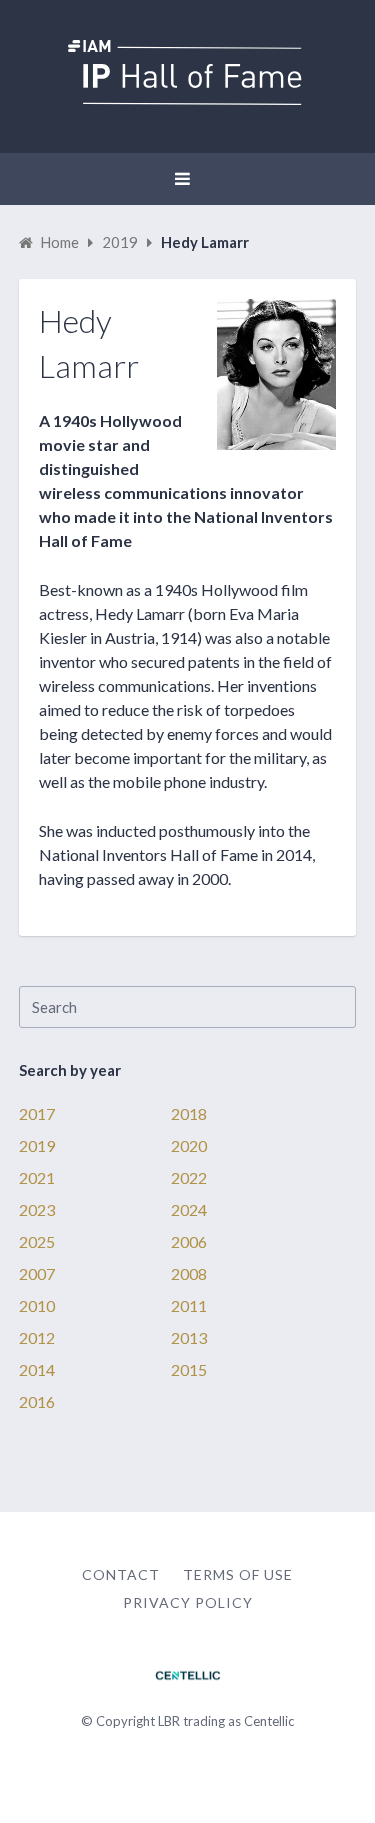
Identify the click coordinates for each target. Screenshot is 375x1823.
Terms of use (238, 1574)
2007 (37, 1273)
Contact (121, 1574)
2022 (189, 1177)
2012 (37, 1337)
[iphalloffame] (187, 98)
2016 (37, 1401)
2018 (189, 1113)
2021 (37, 1177)
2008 (189, 1273)
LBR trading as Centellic (226, 1721)
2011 (189, 1305)
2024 (189, 1209)
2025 (37, 1241)
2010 (37, 1305)
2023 (37, 1209)
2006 (189, 1241)
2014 (37, 1369)
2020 (189, 1145)
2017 (37, 1113)
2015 (189, 1369)
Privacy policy (188, 1602)
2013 (189, 1337)
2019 (37, 1145)
